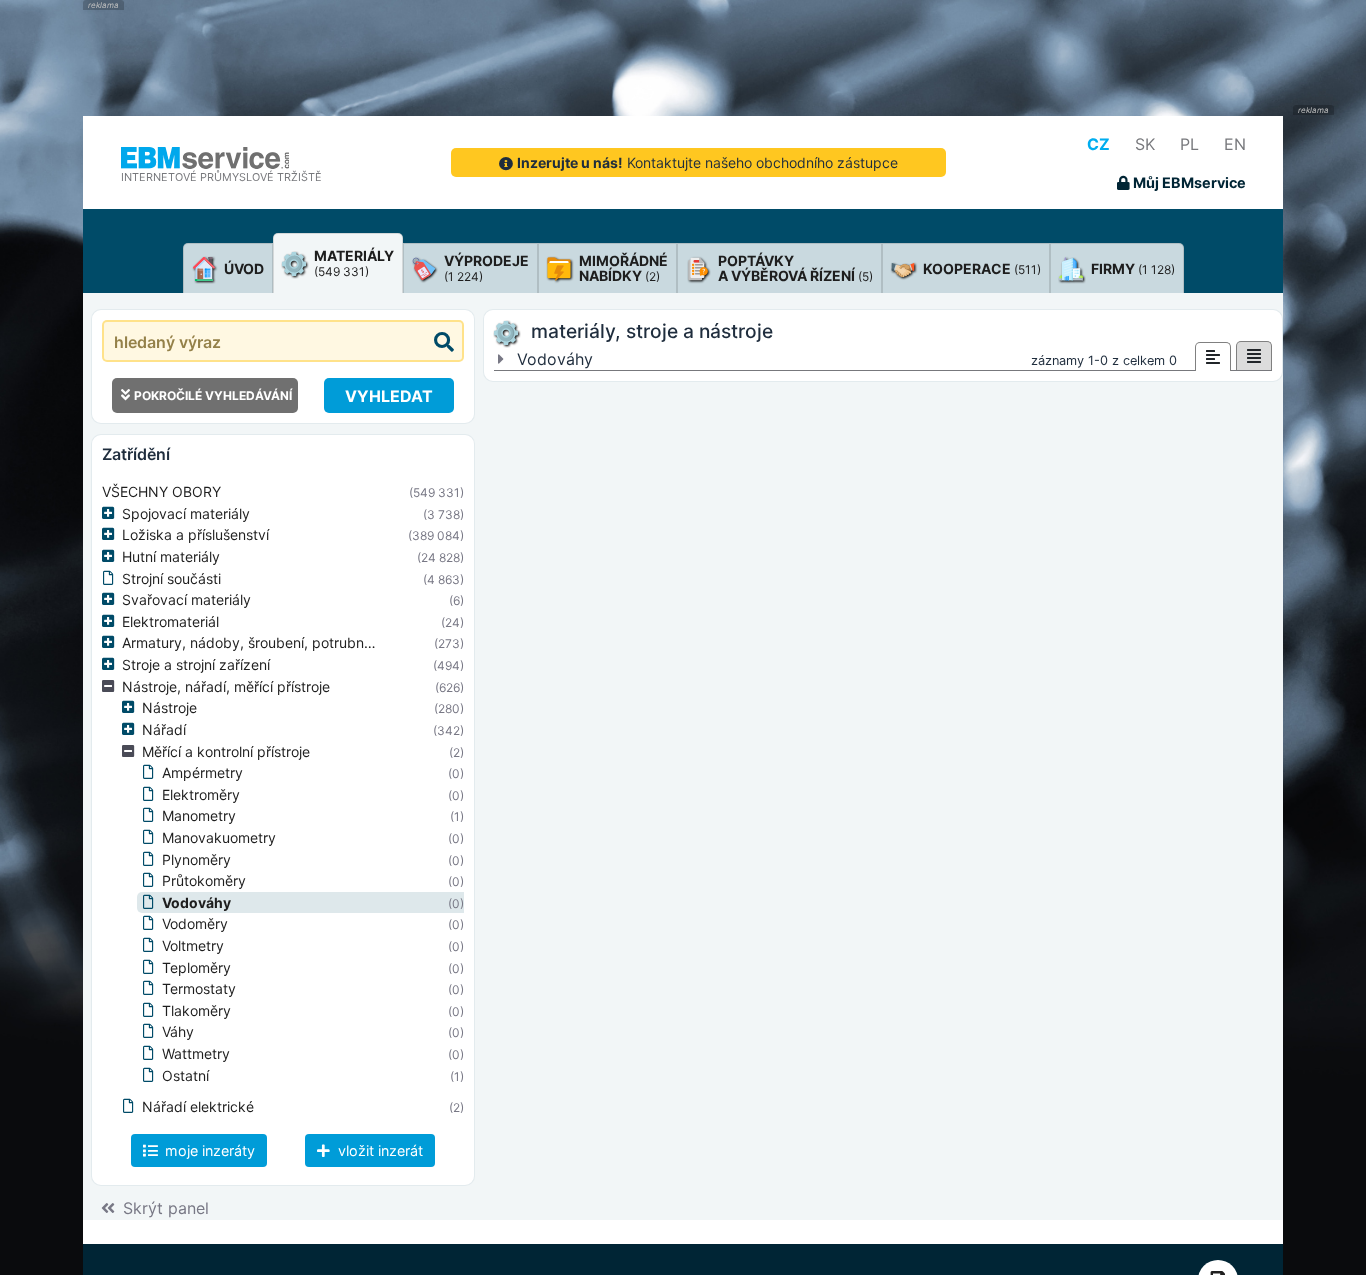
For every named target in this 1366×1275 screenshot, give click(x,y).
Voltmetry (193, 945)
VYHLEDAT (389, 396)
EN (1235, 144)
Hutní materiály (171, 556)
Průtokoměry (204, 880)
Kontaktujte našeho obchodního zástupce (707, 162)
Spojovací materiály (186, 513)
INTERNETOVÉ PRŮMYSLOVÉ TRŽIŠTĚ (221, 177)
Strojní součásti (171, 578)
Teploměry (196, 967)
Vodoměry (195, 923)
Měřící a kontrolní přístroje (226, 751)
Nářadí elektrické (198, 1106)
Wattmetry (196, 1053)
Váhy (178, 1031)
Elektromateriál (170, 621)
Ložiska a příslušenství (195, 534)
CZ (1098, 144)
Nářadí (164, 729)
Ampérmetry (202, 772)
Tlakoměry (196, 1010)
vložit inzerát (378, 1150)
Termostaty (199, 988)
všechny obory (161, 491)
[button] (112, 514)
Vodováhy (196, 902)
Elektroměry (201, 794)
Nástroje (169, 707)
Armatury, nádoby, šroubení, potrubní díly (258, 642)
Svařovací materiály (186, 599)
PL (1189, 144)
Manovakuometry (219, 837)
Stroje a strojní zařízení (196, 664)
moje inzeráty (208, 1150)
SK (1145, 144)
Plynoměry (196, 859)
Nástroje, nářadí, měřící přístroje (226, 686)
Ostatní (185, 1075)
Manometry (199, 815)
